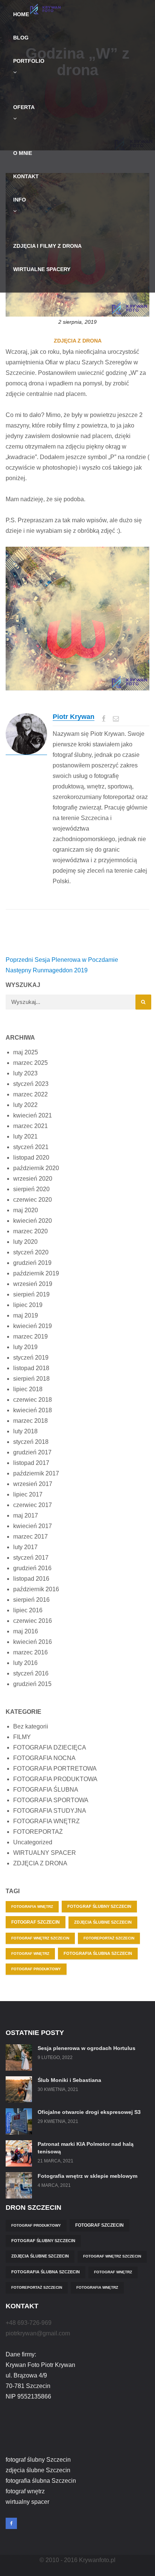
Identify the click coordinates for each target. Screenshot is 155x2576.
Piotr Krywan (74, 717)
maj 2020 (26, 1210)
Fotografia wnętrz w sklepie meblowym (87, 2176)
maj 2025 (26, 1052)
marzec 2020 (30, 1231)
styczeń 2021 (31, 1147)
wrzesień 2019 (33, 1284)
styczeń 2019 (31, 1358)
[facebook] (104, 718)
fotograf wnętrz (30, 1954)
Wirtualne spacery (42, 269)
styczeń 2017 (31, 1558)
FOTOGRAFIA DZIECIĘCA (50, 1747)
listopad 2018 (31, 1368)
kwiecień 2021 (33, 1115)
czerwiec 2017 (33, 1505)
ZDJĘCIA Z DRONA (78, 341)
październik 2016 (36, 1589)
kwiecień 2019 (33, 1326)
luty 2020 (25, 1242)
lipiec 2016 (28, 1610)
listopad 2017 (31, 1463)
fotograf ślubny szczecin (99, 1906)
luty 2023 (25, 1073)
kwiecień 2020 (33, 1221)
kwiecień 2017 (33, 1526)
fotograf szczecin (36, 1922)
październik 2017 (36, 1473)
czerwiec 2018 (33, 1400)
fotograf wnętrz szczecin (40, 1938)
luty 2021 (25, 1136)
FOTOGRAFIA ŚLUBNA (46, 1790)
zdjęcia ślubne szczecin (103, 1922)
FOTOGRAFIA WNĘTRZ (46, 1821)
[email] (116, 718)
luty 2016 (25, 1663)
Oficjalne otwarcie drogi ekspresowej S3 (89, 2112)
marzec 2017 (30, 1537)
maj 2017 (26, 1515)
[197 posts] (26, 734)
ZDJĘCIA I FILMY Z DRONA (47, 246)
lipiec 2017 (28, 1494)
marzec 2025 (30, 1063)
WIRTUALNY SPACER (45, 1853)
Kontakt (26, 176)
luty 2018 (25, 1431)
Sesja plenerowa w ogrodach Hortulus (87, 2048)
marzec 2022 (30, 1094)
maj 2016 (26, 1631)
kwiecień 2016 (33, 1642)
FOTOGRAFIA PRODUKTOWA (55, 1779)
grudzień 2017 (32, 1452)
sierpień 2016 (31, 1600)
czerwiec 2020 (33, 1200)
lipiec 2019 (28, 1305)
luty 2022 (25, 1105)
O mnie (23, 153)
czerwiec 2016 (33, 1621)
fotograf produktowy (36, 1969)
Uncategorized (33, 1842)
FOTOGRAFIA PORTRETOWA (55, 1769)
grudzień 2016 (32, 1568)
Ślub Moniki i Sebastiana (69, 2080)
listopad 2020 (31, 1158)
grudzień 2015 (32, 1684)
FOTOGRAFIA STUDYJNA (50, 1811)
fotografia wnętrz (32, 1907)
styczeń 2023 (31, 1084)
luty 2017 (25, 1547)
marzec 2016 (30, 1652)
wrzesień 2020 (33, 1179)
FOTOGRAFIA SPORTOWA (51, 1800)
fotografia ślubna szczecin (98, 1953)
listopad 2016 (31, 1579)
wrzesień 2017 (33, 1484)
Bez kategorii (31, 1726)
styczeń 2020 (31, 1252)
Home (21, 14)
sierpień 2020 (31, 1189)
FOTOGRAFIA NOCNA (44, 1758)
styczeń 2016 (31, 1673)
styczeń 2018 (31, 1442)
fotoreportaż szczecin (109, 1938)
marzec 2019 (30, 1337)
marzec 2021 (30, 1126)
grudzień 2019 (32, 1263)
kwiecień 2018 (33, 1410)
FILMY (22, 1737)
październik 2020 (36, 1168)
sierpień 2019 (31, 1294)
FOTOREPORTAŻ (38, 1832)
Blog (21, 38)
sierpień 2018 (31, 1379)
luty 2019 (25, 1347)
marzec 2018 (30, 1421)
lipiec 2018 (28, 1389)
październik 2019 (36, 1273)
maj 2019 (26, 1315)
